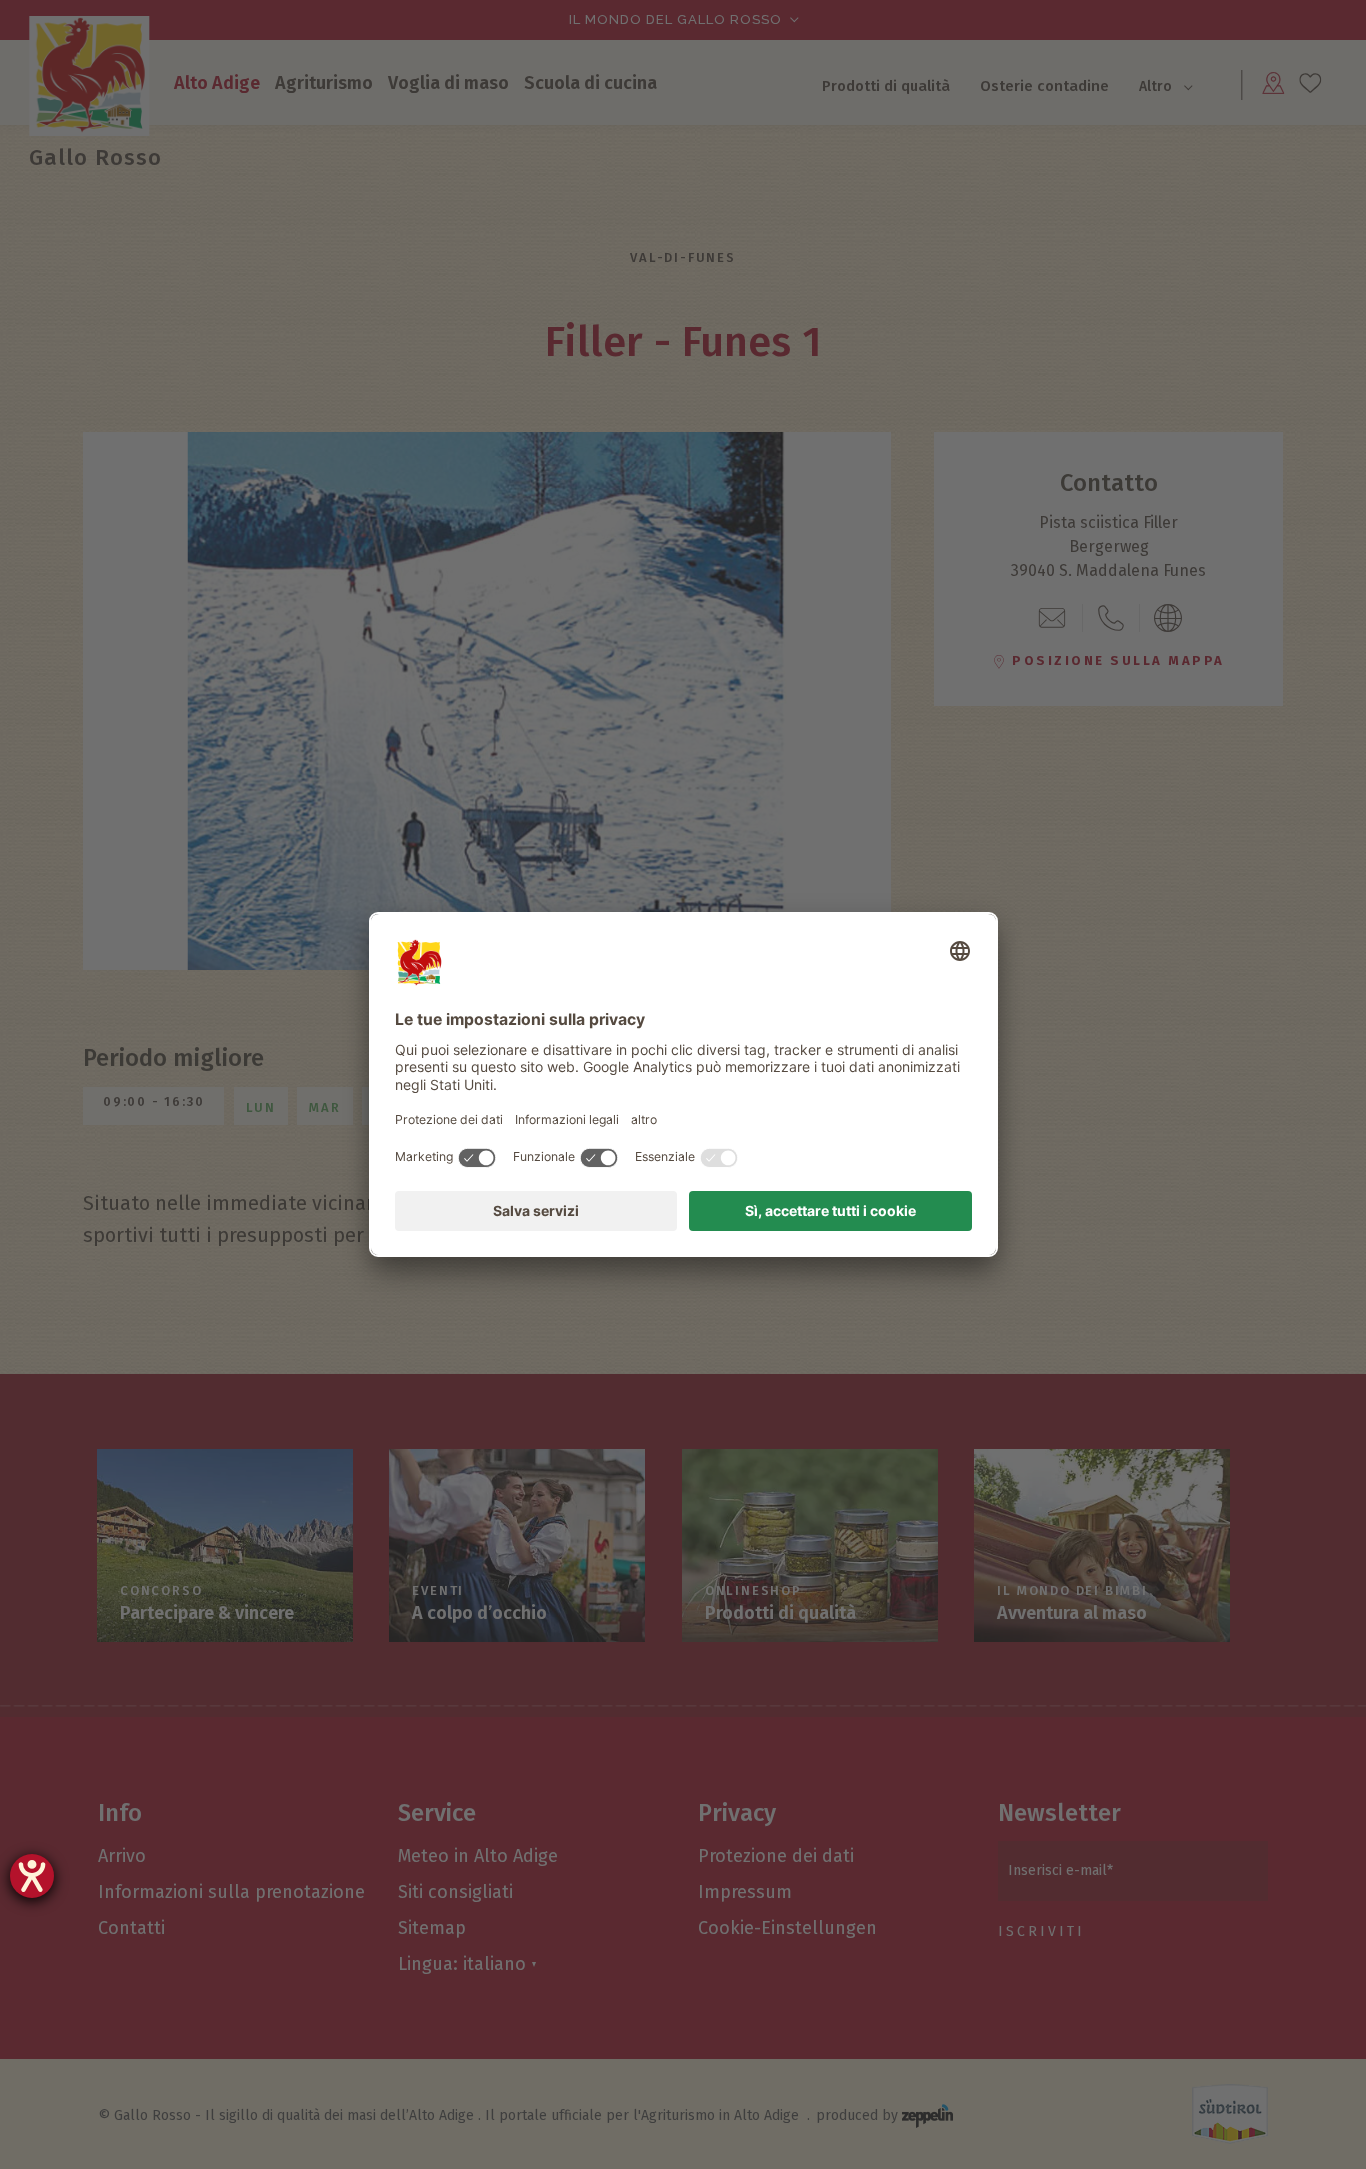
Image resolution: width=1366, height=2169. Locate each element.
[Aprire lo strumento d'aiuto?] (32, 1876)
